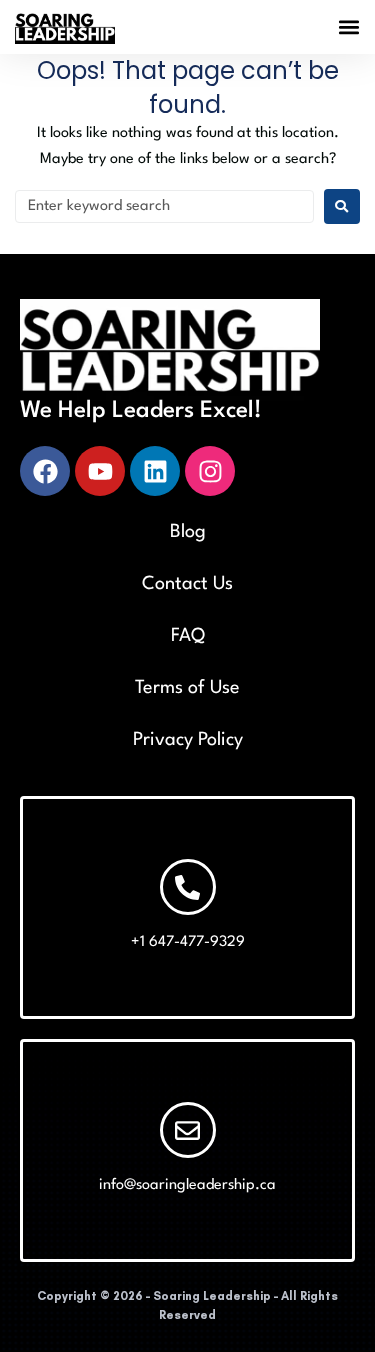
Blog (188, 532)
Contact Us (187, 584)
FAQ (188, 636)
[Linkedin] (155, 471)
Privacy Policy (188, 740)
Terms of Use (187, 688)
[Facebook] (45, 471)
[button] (348, 27)
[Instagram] (210, 471)
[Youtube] (100, 471)
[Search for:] (164, 206)
